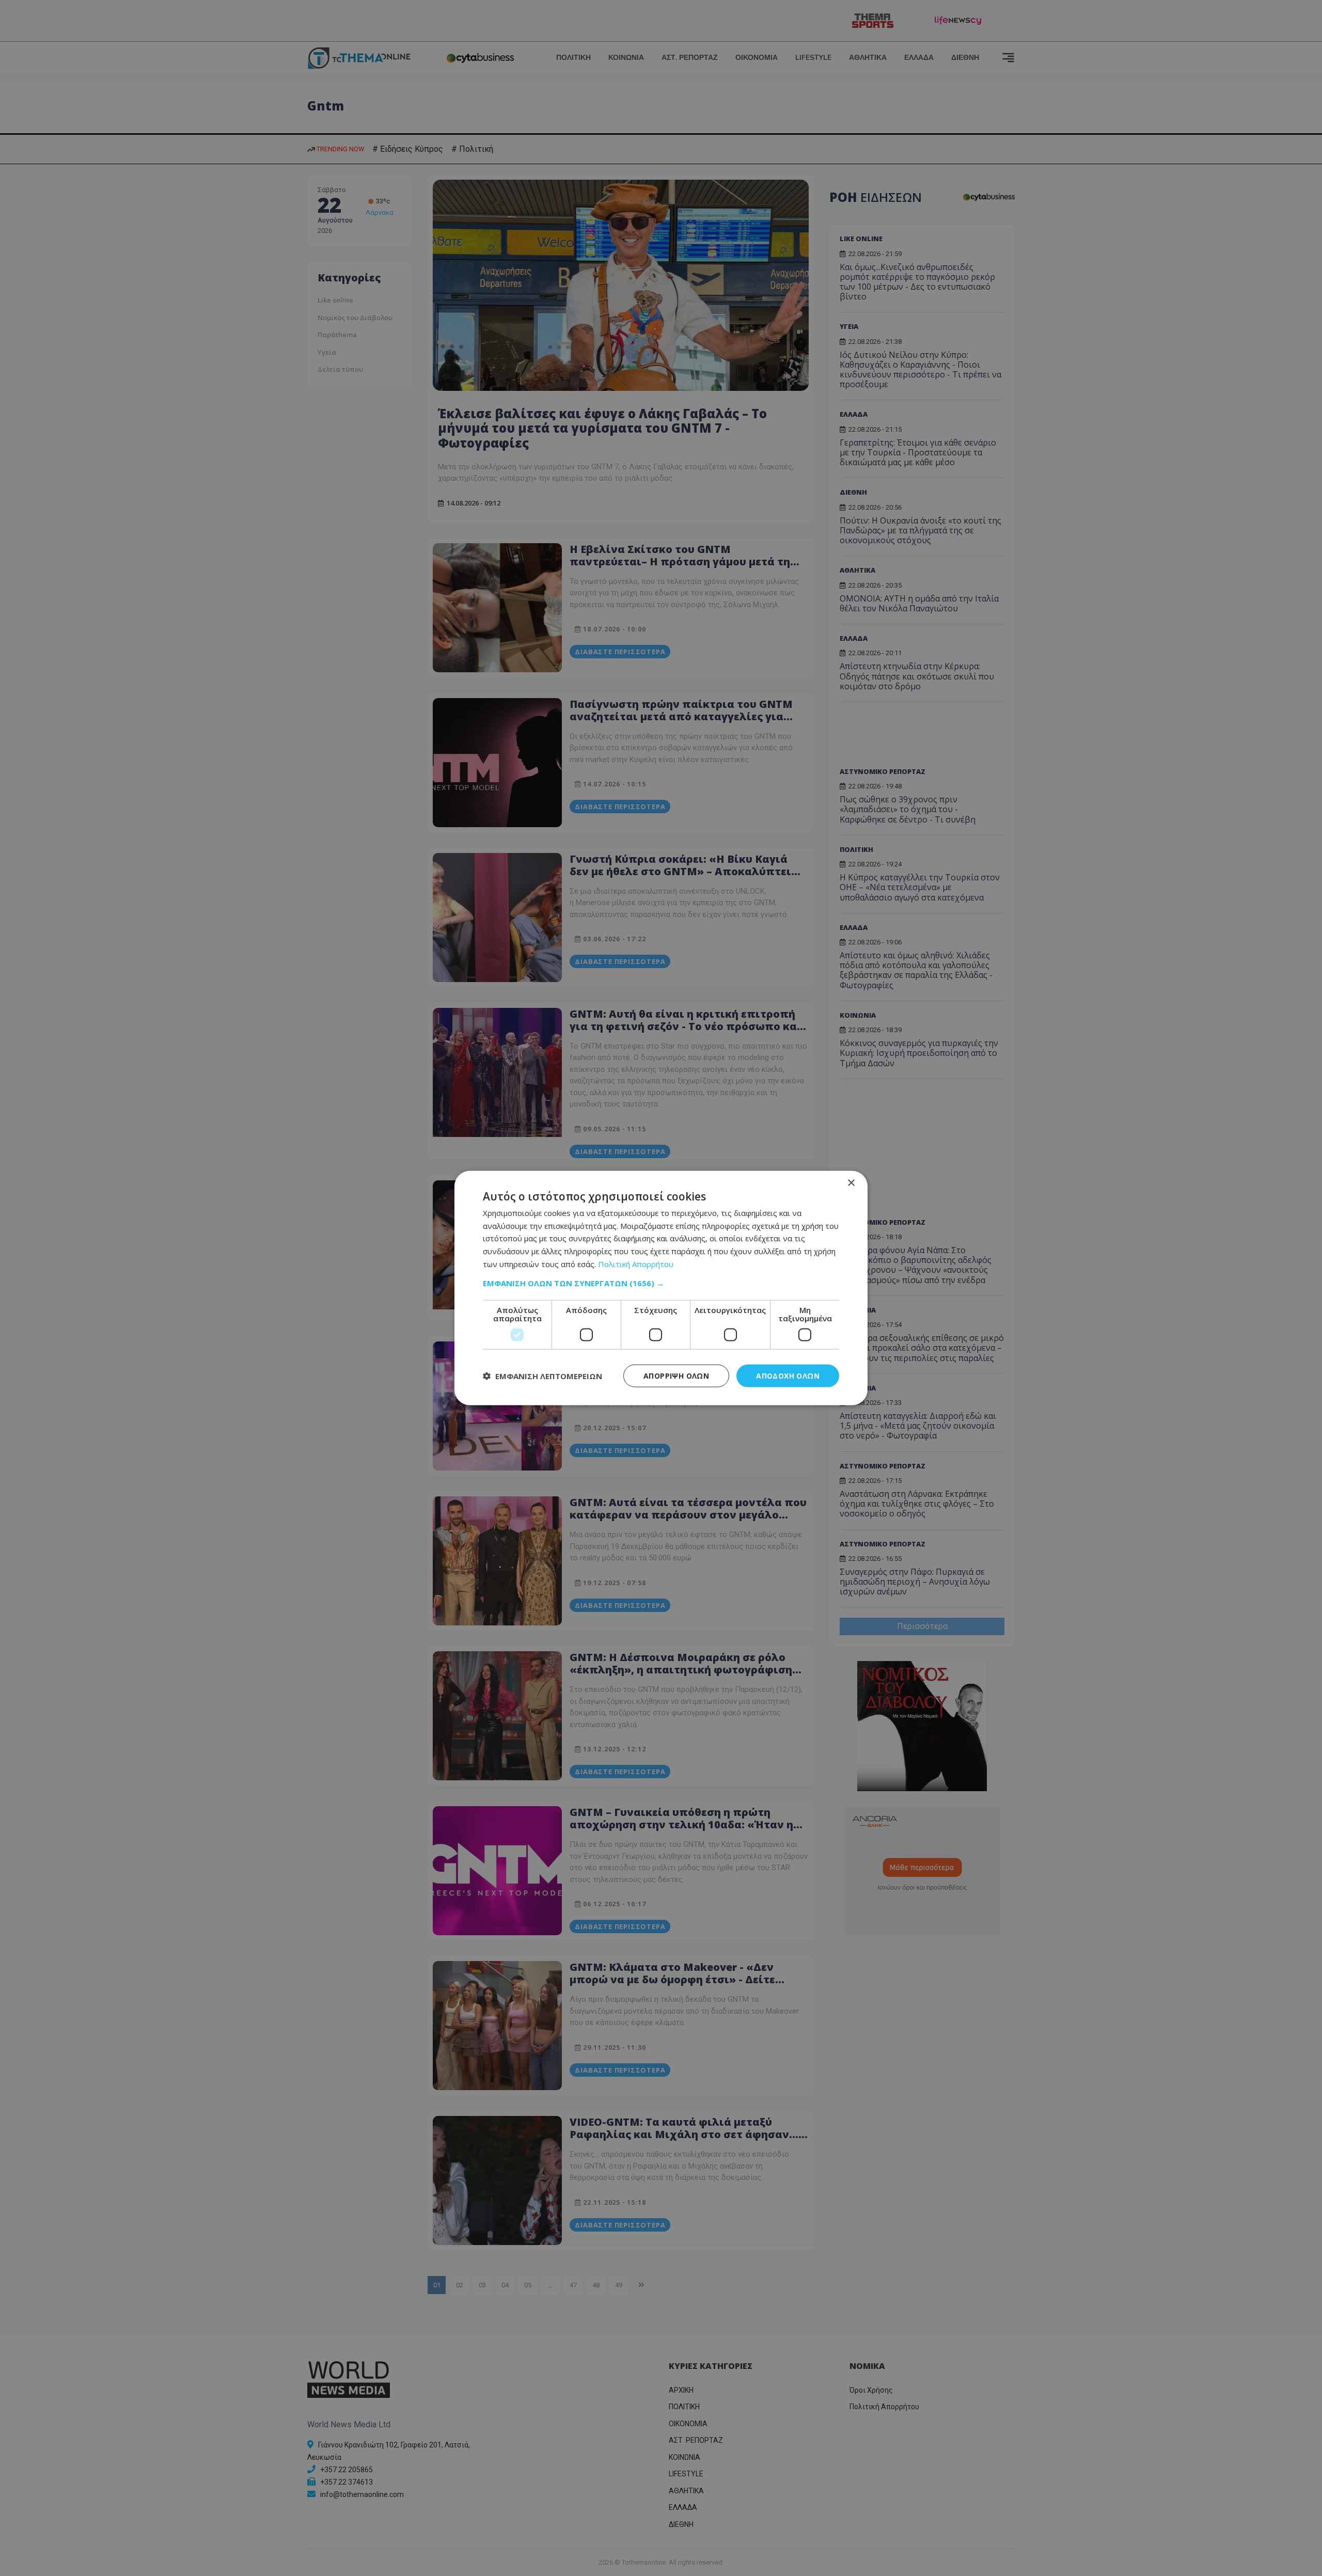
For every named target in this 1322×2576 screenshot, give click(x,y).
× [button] (851, 1183)
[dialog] (661, 1288)
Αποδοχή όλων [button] (788, 1375)
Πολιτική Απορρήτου (636, 1263)
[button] (661, 1283)
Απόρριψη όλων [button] (676, 1375)
